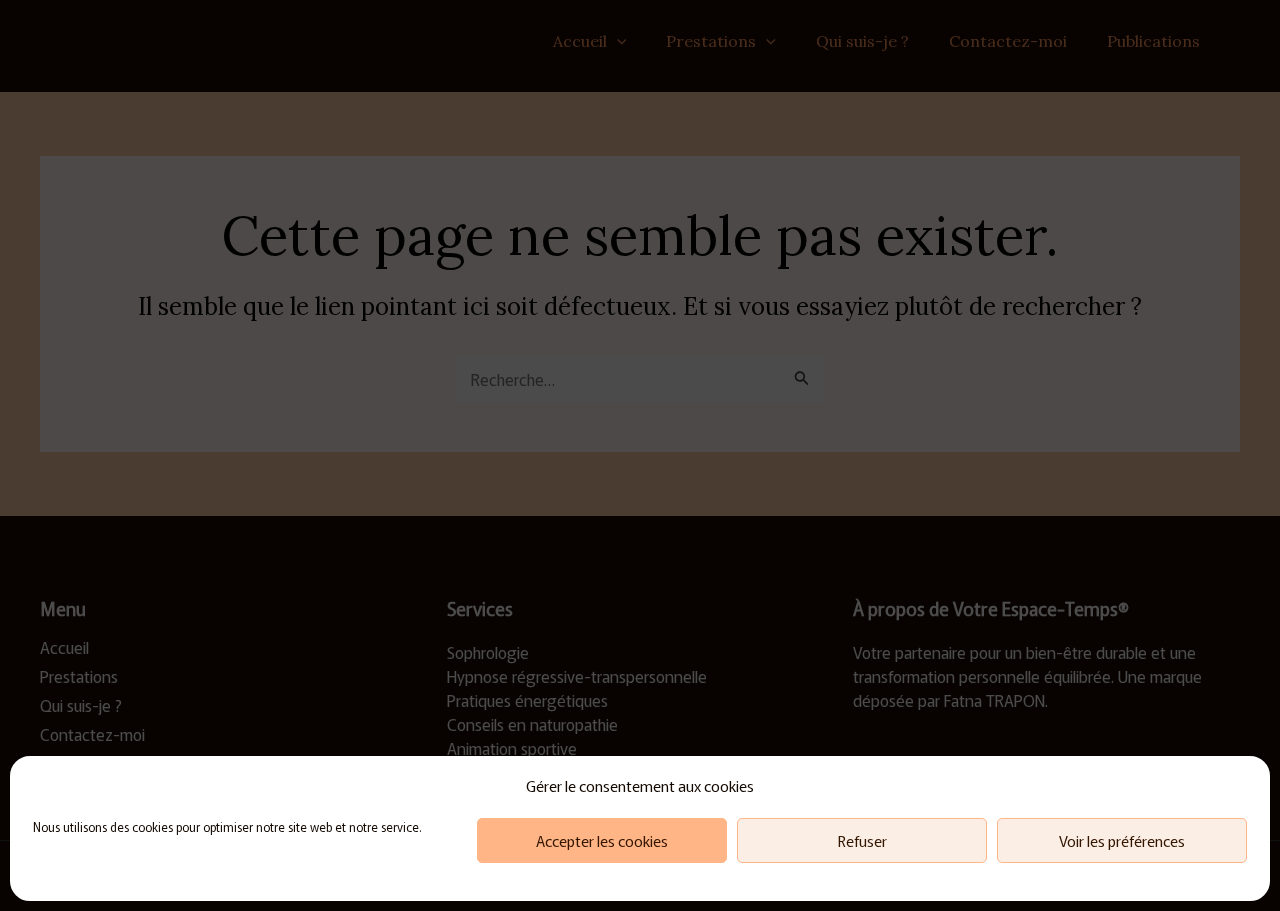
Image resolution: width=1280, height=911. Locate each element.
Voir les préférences (1122, 840)
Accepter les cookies (602, 840)
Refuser (862, 840)
